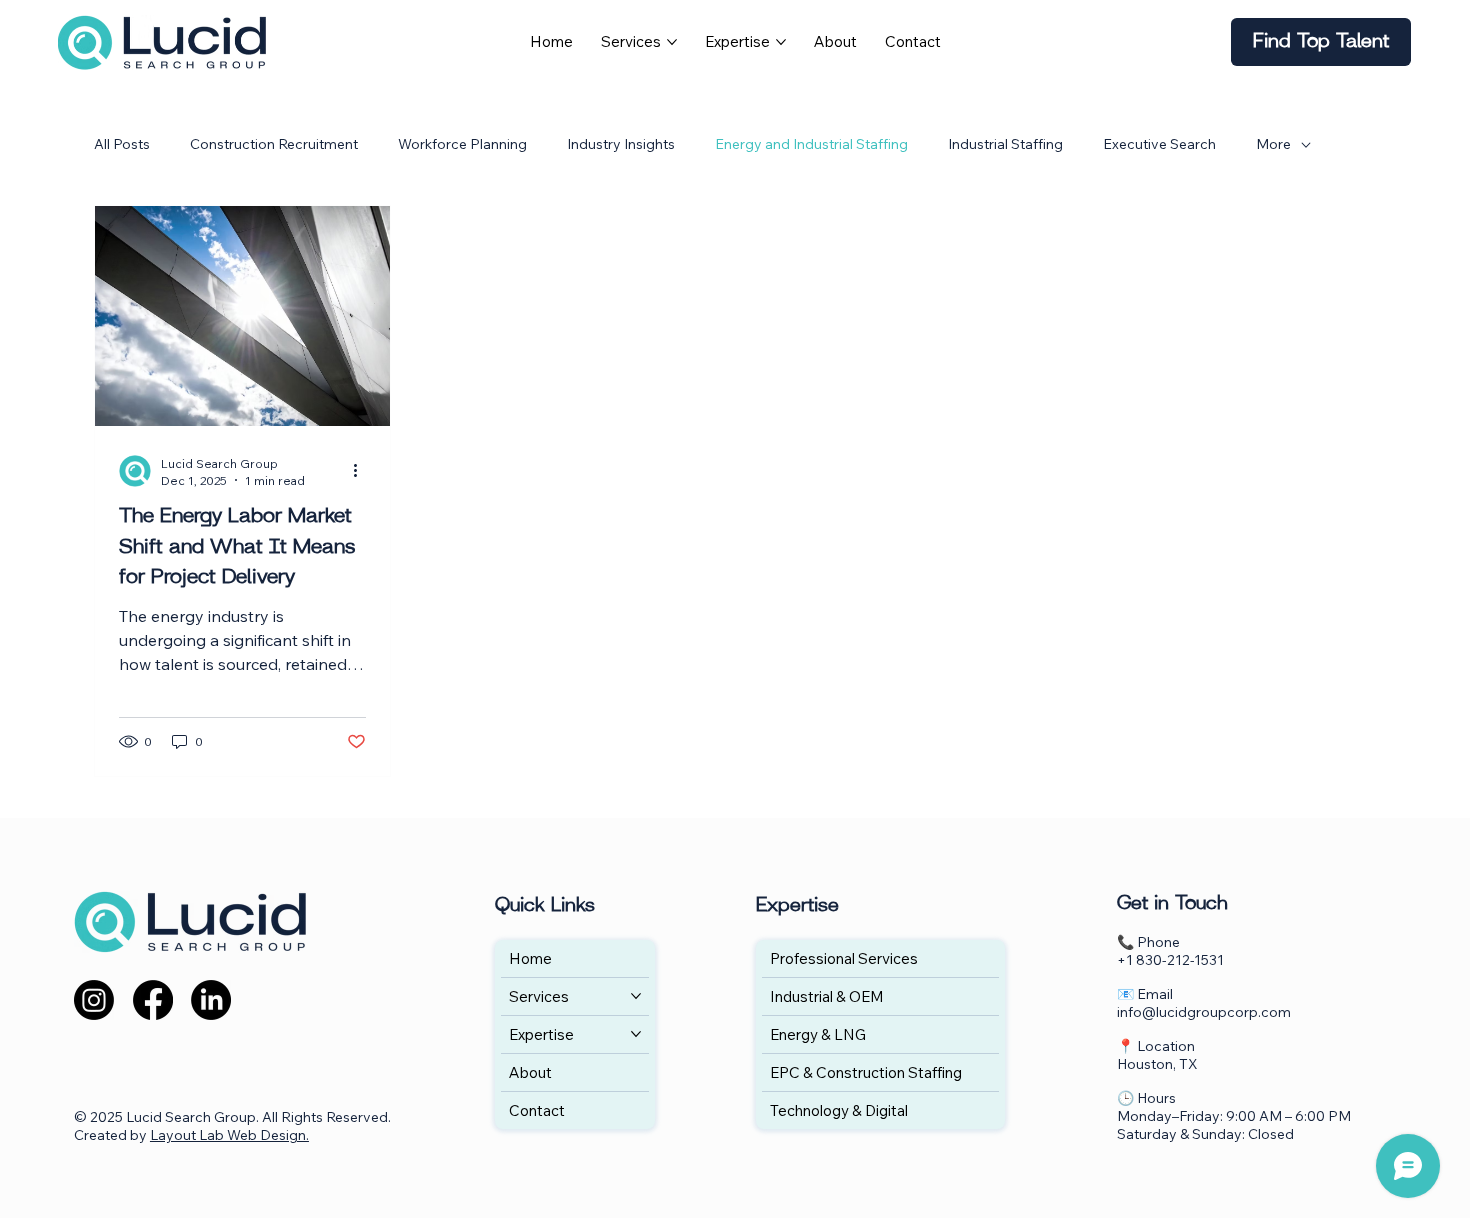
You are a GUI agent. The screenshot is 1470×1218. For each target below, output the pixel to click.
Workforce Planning (462, 144)
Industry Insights (621, 144)
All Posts (122, 144)
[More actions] (363, 471)
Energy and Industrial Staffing (811, 144)
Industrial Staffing (1005, 144)
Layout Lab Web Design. (229, 1135)
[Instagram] (94, 1000)
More (1273, 144)
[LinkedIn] (211, 1000)
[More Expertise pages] (781, 42)
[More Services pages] (672, 42)
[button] (1321, 42)
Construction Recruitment (274, 144)
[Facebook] (153, 1000)
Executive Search (1159, 144)
